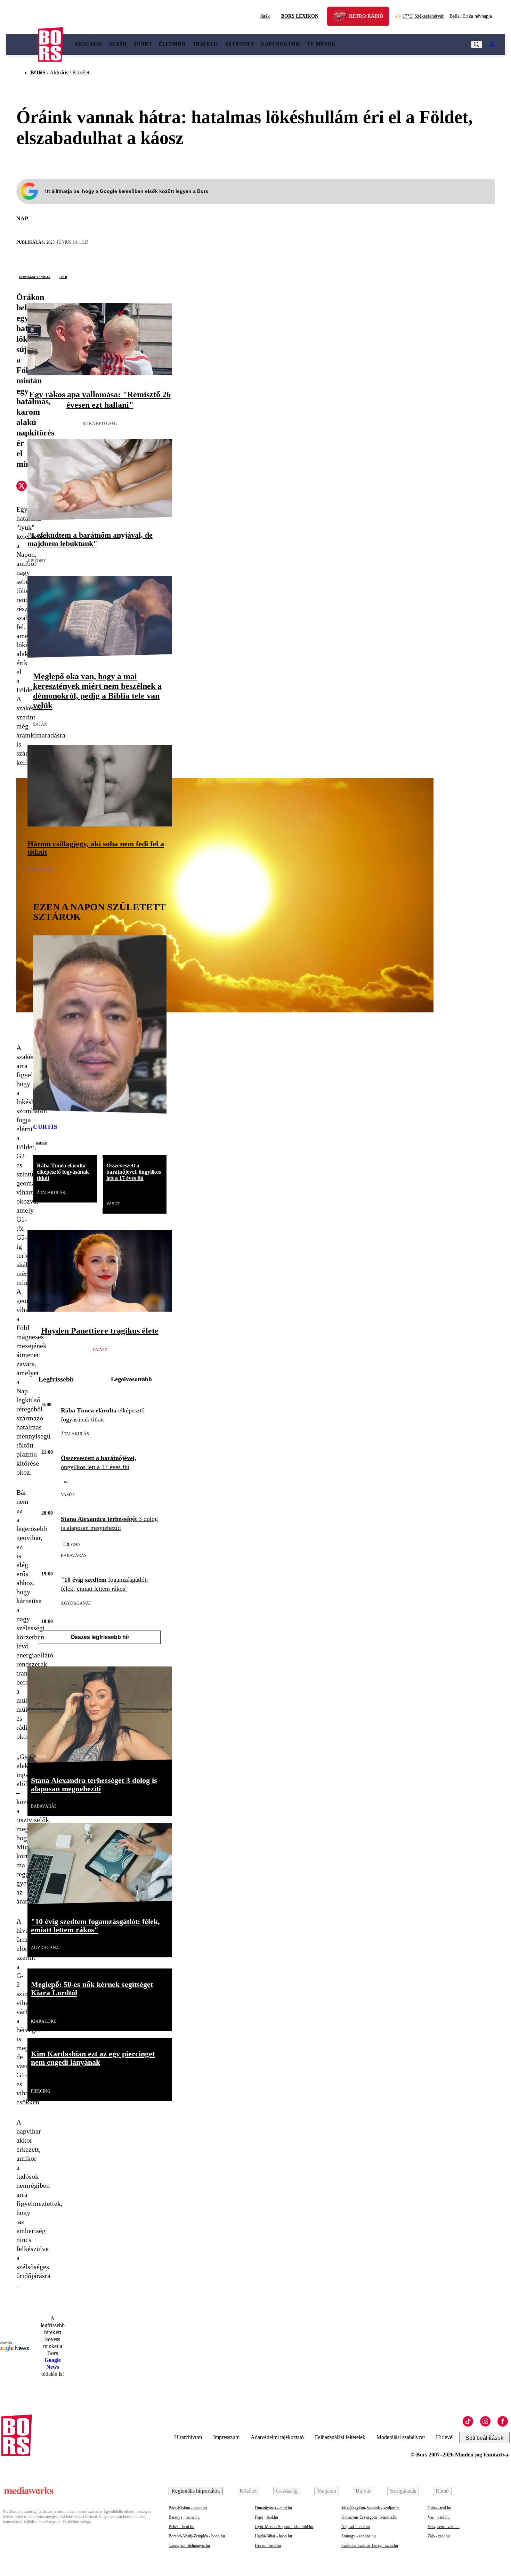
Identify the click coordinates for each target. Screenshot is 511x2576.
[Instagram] (485, 2421)
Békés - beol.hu (181, 2527)
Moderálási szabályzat (401, 2437)
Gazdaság (287, 2491)
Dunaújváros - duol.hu (273, 2508)
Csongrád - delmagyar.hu (189, 2545)
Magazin (327, 2491)
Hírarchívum (188, 2437)
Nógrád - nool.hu (356, 2527)
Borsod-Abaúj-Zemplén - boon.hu (197, 2536)
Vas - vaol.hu (439, 2517)
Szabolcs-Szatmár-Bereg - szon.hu (370, 2545)
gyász (100, 1350)
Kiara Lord (44, 2021)
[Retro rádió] (342, 17)
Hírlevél (445, 2437)
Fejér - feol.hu (266, 2517)
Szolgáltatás (403, 2491)
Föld (63, 277)
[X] (22, 487)
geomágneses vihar (35, 277)
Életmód (172, 44)
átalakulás (51, 1193)
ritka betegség (100, 424)
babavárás (74, 1556)
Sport (143, 44)
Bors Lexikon (300, 16)
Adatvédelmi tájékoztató (277, 2437)
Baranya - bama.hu (184, 2517)
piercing (41, 2091)
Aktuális (88, 44)
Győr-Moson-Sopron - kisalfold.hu (284, 2527)
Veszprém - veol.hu (444, 2527)
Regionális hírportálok (196, 2491)
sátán (40, 724)
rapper (42, 1142)
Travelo (205, 44)
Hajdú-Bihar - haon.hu (273, 2536)
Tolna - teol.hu (439, 2508)
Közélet (81, 72)
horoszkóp (40, 870)
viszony (37, 561)
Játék (265, 16)
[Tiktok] (468, 2421)
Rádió (442, 2491)
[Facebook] (503, 2421)
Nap (22, 218)
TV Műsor (321, 44)
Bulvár (363, 2491)
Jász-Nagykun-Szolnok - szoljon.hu (371, 2508)
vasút (113, 1204)
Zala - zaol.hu (439, 2536)
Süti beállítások (484, 2438)
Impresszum (226, 2437)
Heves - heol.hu (268, 2545)
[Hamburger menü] (22, 44)
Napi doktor (280, 44)
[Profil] (492, 44)
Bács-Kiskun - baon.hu (188, 2508)
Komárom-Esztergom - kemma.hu (369, 2517)
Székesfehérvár (423, 16)
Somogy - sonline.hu (359, 2536)
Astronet (240, 44)
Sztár (118, 44)
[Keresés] (477, 44)
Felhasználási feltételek (340, 2437)
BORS (38, 72)
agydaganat (76, 1603)
